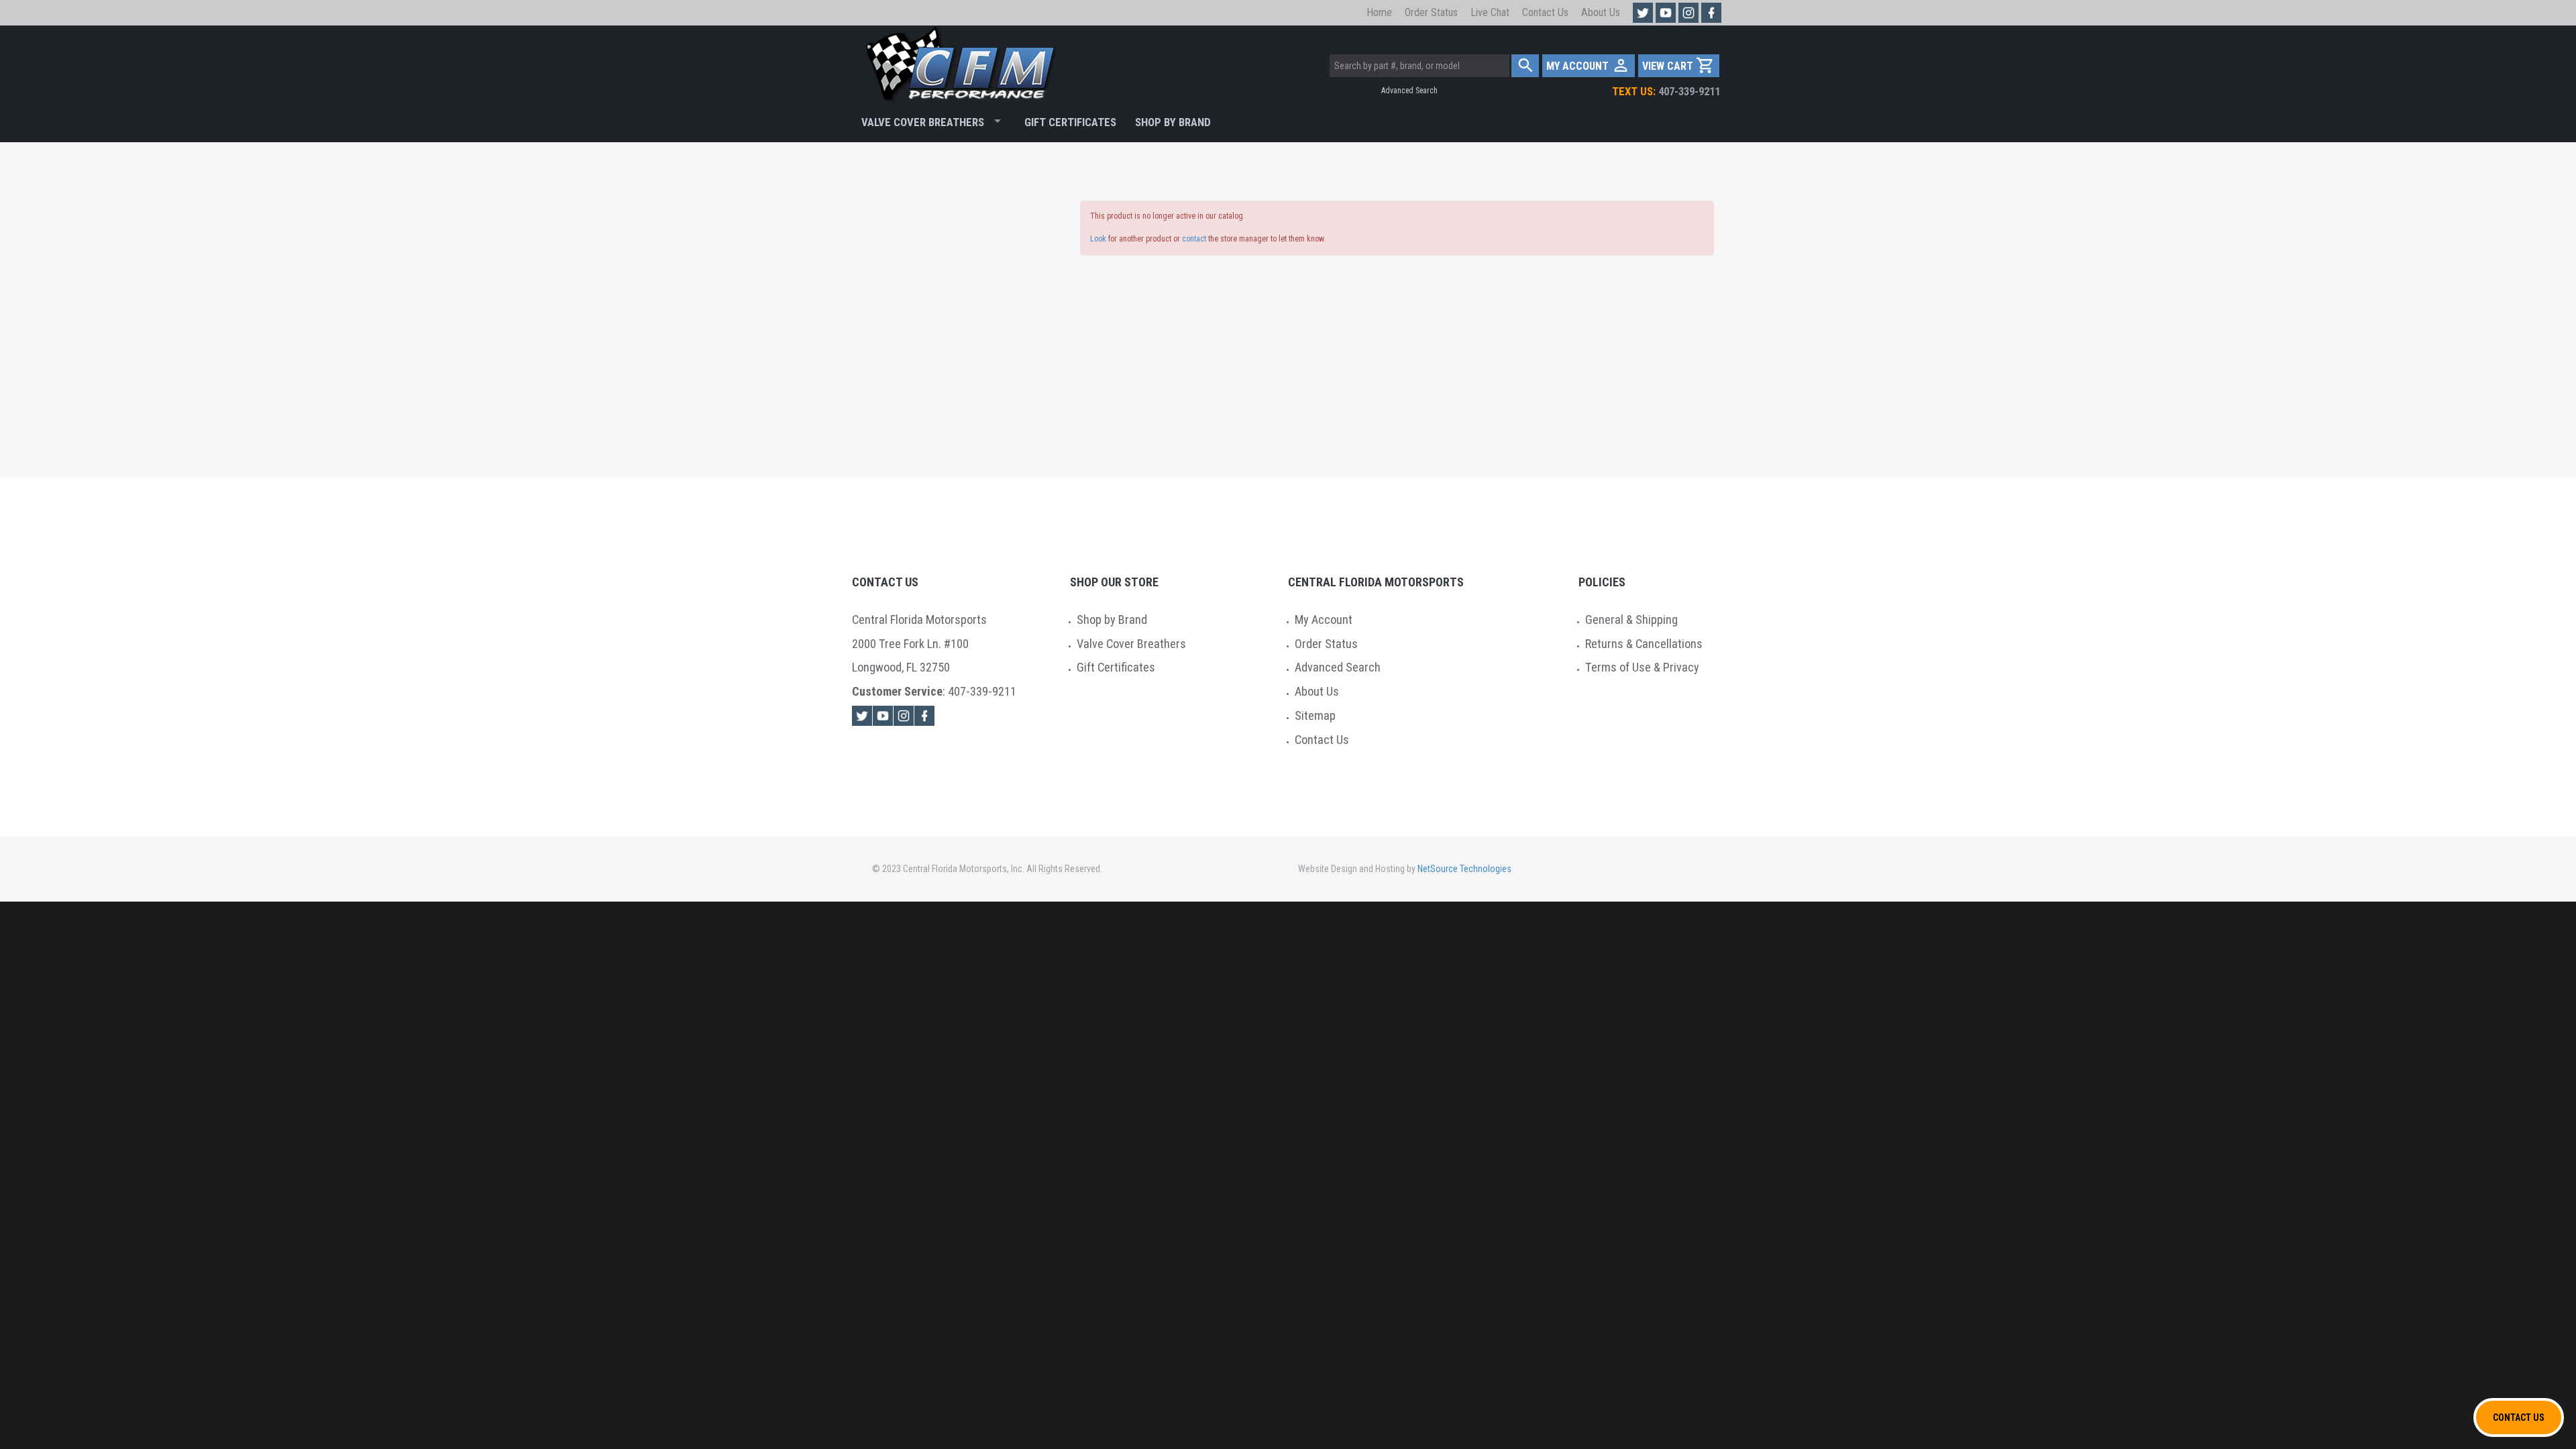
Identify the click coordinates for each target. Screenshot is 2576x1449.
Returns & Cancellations (1644, 644)
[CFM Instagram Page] (1688, 13)
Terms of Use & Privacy (1642, 667)
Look (1098, 239)
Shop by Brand (1112, 620)
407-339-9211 (1666, 91)
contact (1194, 239)
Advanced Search (1409, 91)
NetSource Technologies (1464, 869)
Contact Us (1545, 12)
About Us (1601, 12)
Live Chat (1490, 12)
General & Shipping (1631, 620)
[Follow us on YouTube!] (1666, 13)
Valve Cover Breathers (923, 122)
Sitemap (1315, 715)
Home (1379, 12)
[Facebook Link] (924, 716)
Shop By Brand (1173, 122)
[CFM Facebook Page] (1711, 13)
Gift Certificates (1070, 122)
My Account (1324, 620)
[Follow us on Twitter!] (1643, 13)
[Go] (1525, 66)
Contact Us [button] (2519, 1417)
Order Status (1431, 12)
